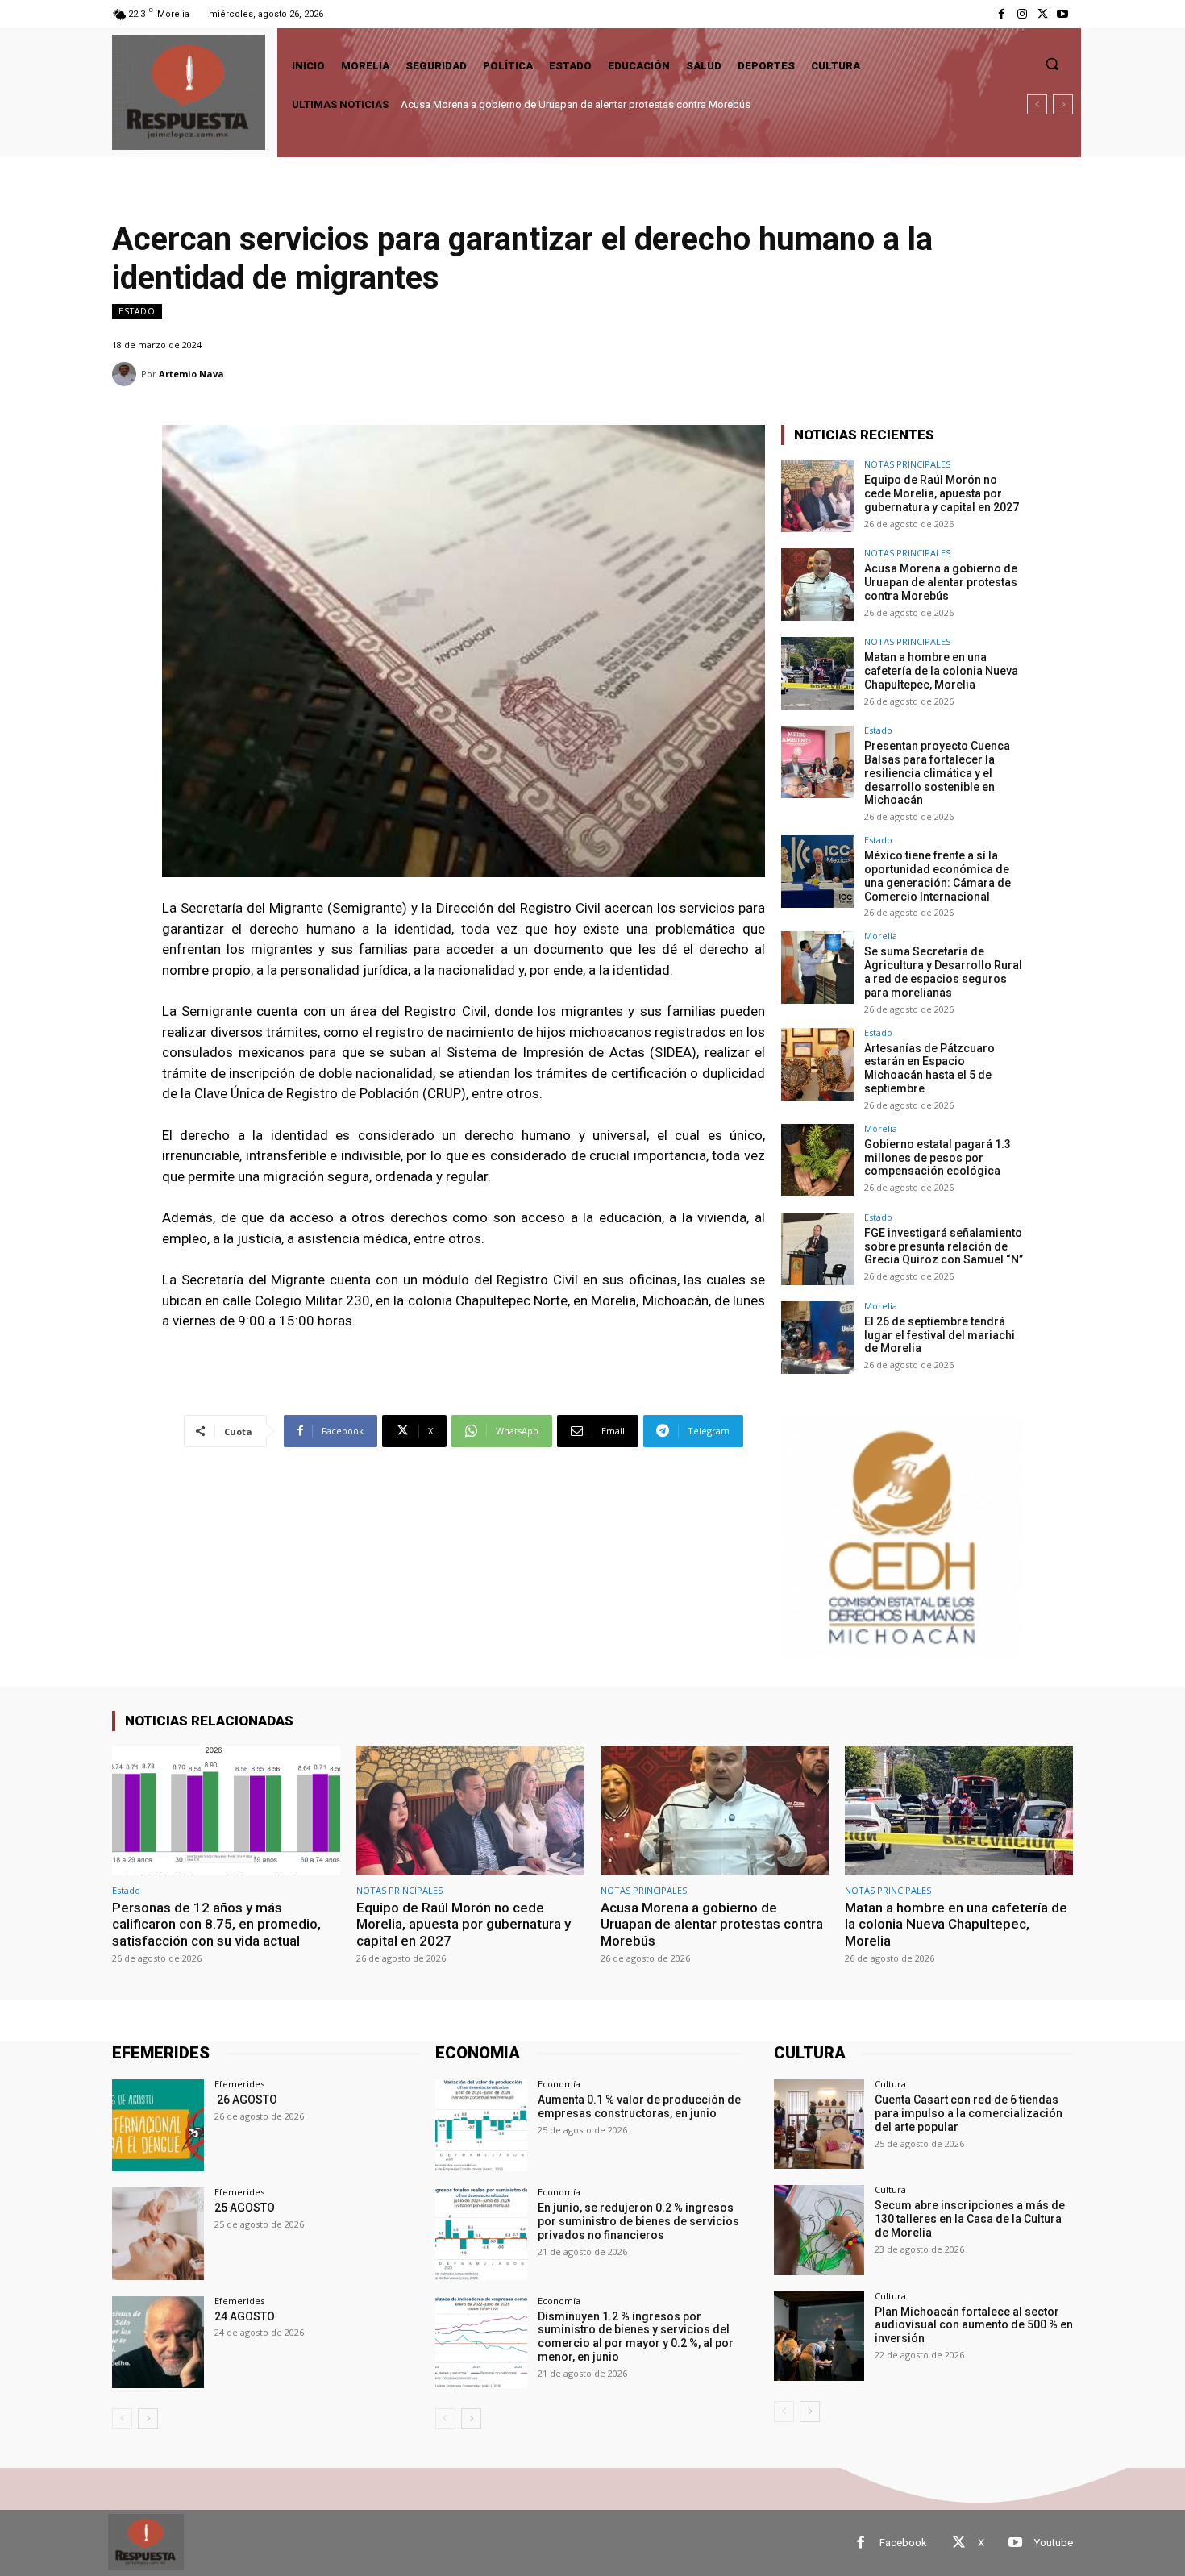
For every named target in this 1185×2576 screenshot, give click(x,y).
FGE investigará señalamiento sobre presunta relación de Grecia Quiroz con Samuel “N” (944, 1246)
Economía (559, 2084)
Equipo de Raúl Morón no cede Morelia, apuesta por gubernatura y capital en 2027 (942, 493)
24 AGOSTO (245, 2316)
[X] (1043, 14)
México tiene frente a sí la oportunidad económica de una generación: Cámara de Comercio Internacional (938, 876)
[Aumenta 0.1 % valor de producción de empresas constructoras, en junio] (481, 2125)
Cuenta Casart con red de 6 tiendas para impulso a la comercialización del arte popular (969, 2113)
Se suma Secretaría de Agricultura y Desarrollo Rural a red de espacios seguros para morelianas (943, 972)
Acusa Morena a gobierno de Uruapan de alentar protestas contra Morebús (941, 582)
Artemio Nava (191, 374)
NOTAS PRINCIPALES (907, 464)
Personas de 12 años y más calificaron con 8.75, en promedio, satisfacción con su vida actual (216, 1924)
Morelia (881, 936)
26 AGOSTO (246, 2100)
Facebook (903, 2543)
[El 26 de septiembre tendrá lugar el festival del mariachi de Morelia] (817, 1338)
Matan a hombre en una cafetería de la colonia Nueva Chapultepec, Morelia (574, 104)
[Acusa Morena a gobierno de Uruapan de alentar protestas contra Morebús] (817, 585)
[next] (1063, 104)
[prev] (1037, 104)
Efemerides (239, 2084)
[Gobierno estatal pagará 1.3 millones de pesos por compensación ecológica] (817, 1160)
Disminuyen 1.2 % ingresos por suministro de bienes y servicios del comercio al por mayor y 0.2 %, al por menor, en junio (636, 2337)
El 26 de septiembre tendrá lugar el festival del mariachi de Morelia (940, 1335)
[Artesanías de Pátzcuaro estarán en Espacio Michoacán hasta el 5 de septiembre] (817, 1064)
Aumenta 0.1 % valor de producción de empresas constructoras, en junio (639, 2106)
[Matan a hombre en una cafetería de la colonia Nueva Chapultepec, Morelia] (817, 673)
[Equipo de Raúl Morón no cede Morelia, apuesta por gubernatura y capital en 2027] (817, 496)
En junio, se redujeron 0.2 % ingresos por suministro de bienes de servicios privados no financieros (638, 2221)
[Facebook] (1002, 14)
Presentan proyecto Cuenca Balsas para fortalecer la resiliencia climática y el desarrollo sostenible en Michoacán (937, 773)
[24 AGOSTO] (158, 2342)
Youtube (1054, 2543)
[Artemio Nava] (127, 374)
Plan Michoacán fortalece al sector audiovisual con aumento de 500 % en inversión (974, 2325)
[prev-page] (122, 2419)
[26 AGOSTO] (158, 2125)
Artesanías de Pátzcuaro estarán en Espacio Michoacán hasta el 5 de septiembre (929, 1068)
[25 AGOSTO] (158, 2233)
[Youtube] (1063, 14)
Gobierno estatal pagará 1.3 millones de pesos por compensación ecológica (938, 1158)
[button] (1052, 64)
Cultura (890, 2084)
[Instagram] (1022, 14)
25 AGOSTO (245, 2208)
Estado (137, 311)
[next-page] (148, 2419)
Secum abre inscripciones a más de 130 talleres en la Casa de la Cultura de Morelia (970, 2219)
